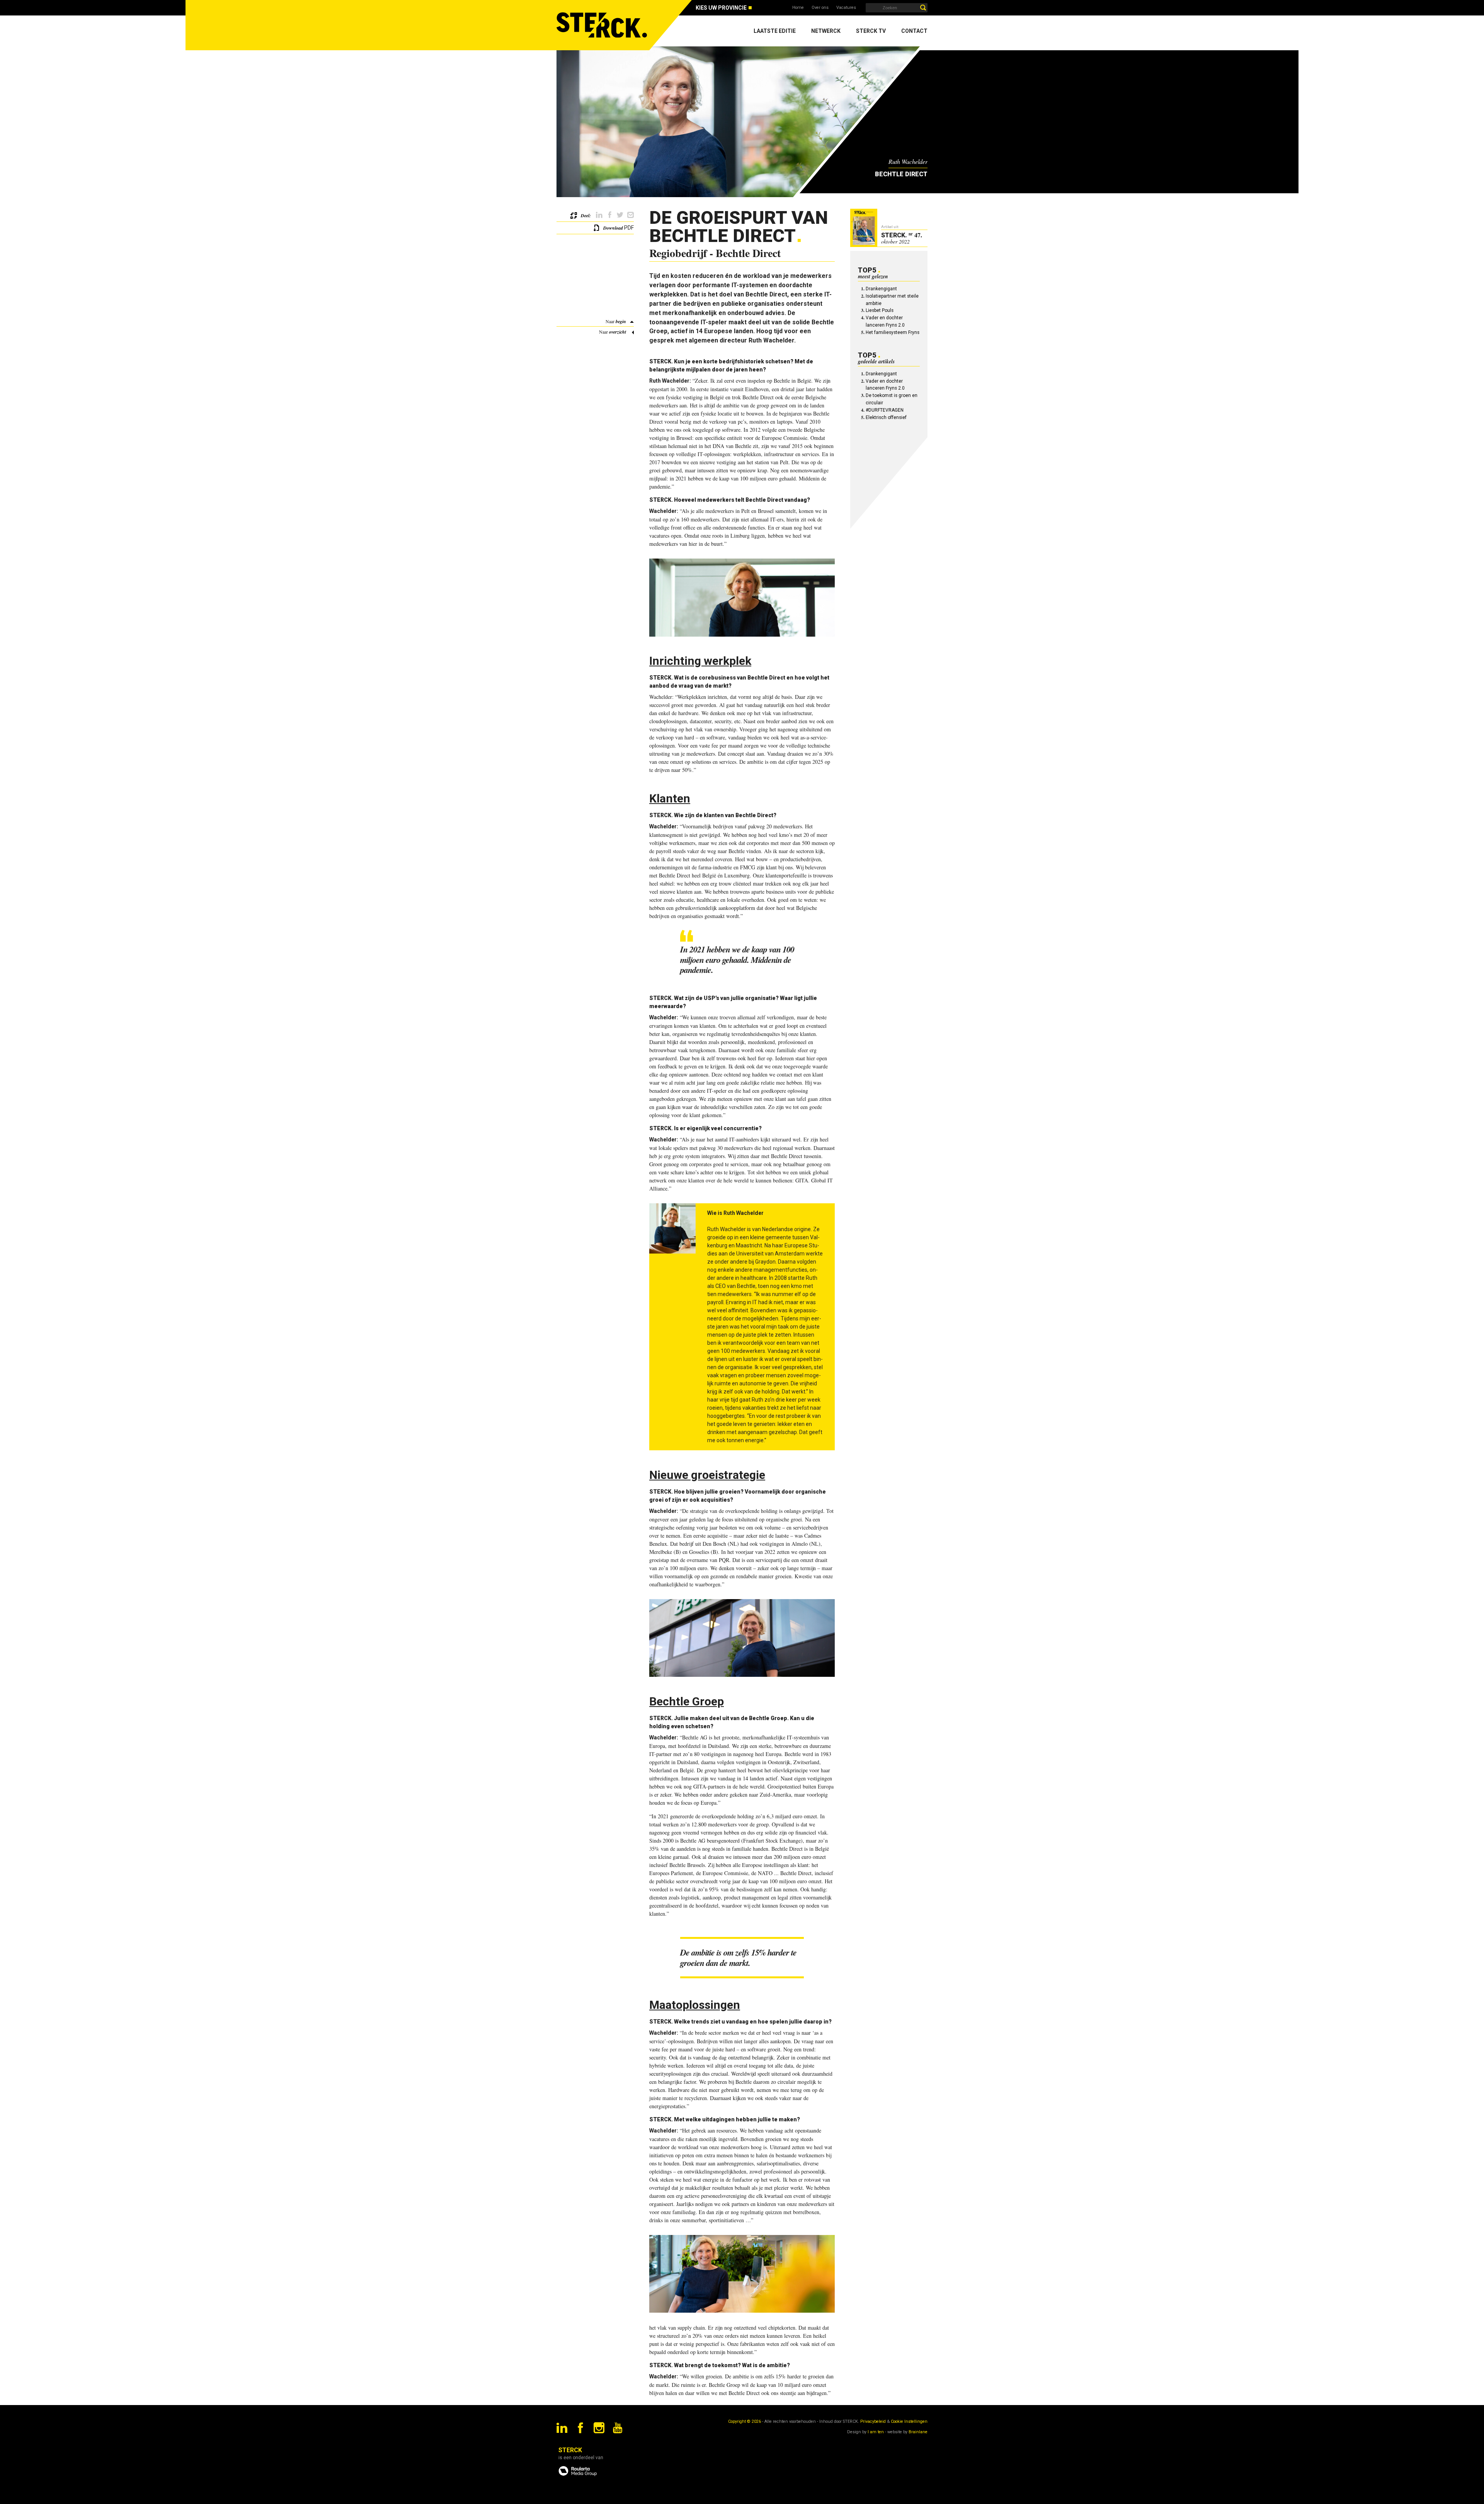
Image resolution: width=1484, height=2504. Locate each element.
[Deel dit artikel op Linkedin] (599, 215)
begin (621, 321)
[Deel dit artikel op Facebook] (610, 215)
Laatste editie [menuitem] (775, 31)
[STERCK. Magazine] (603, 25)
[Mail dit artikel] (631, 215)
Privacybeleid (873, 2421)
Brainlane (918, 2432)
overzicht (618, 332)
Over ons (820, 8)
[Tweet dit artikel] (620, 215)
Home (798, 8)
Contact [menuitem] (914, 31)
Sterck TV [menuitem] (871, 31)
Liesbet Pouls (880, 310)
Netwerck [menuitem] (826, 31)
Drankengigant (881, 289)
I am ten (876, 2432)
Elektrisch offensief (886, 417)
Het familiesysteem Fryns (893, 332)
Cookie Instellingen (909, 2421)
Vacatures (846, 8)
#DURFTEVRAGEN (885, 410)
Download (613, 228)
